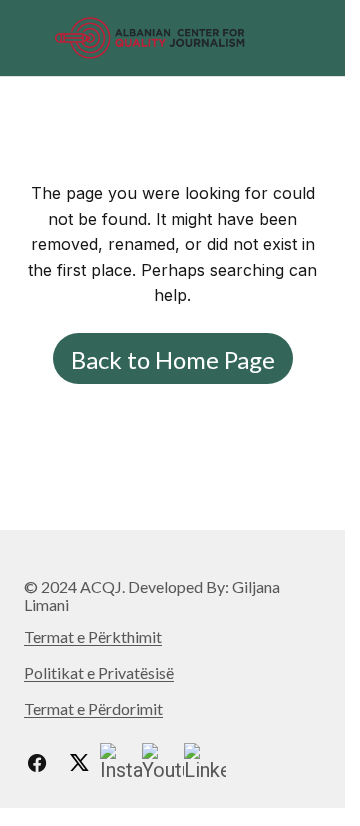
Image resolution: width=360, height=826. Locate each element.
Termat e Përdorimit (93, 708)
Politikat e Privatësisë (99, 672)
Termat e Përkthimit (93, 636)
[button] (33, 38)
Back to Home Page (173, 359)
